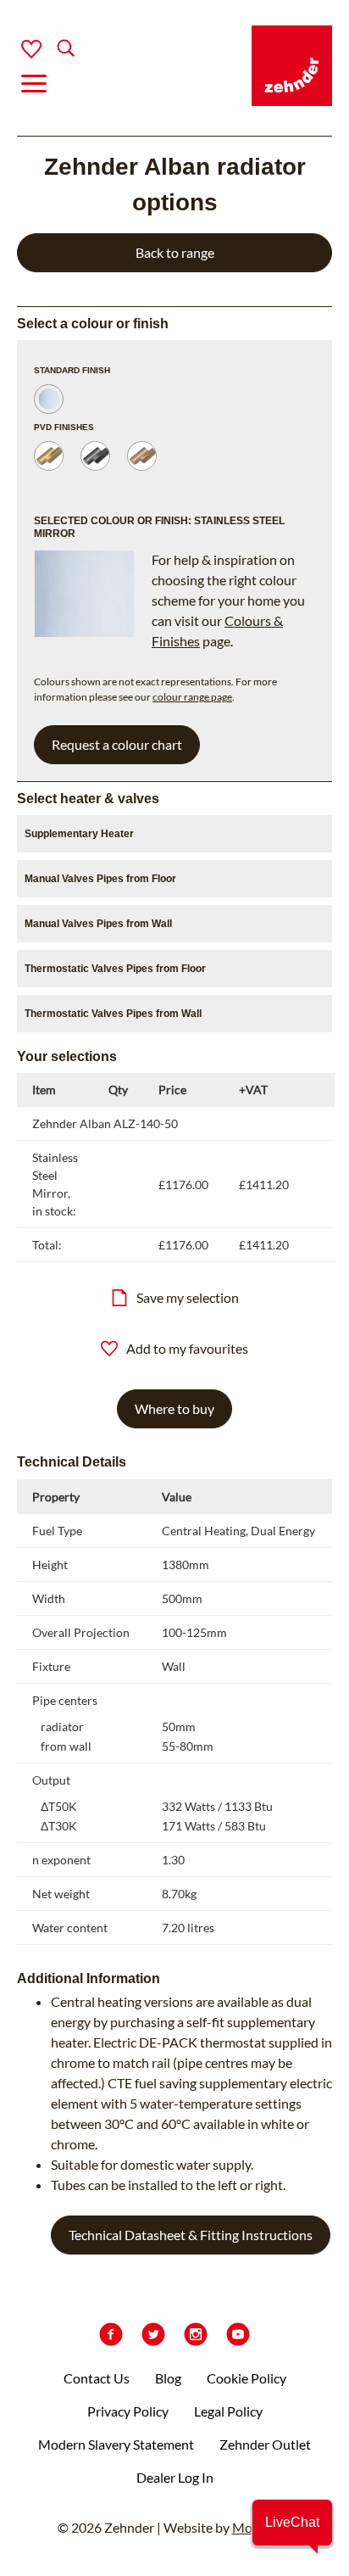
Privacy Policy (128, 2411)
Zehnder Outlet (265, 2444)
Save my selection (188, 1297)
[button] (292, 2523)
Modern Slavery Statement (116, 2444)
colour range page (192, 697)
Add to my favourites (187, 1348)
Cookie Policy (247, 2378)
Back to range (175, 252)
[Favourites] (31, 49)
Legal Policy (228, 2411)
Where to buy (174, 1408)
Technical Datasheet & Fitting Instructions (191, 2235)
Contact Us (97, 2378)
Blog (168, 2378)
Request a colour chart (117, 744)
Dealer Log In (175, 2477)
